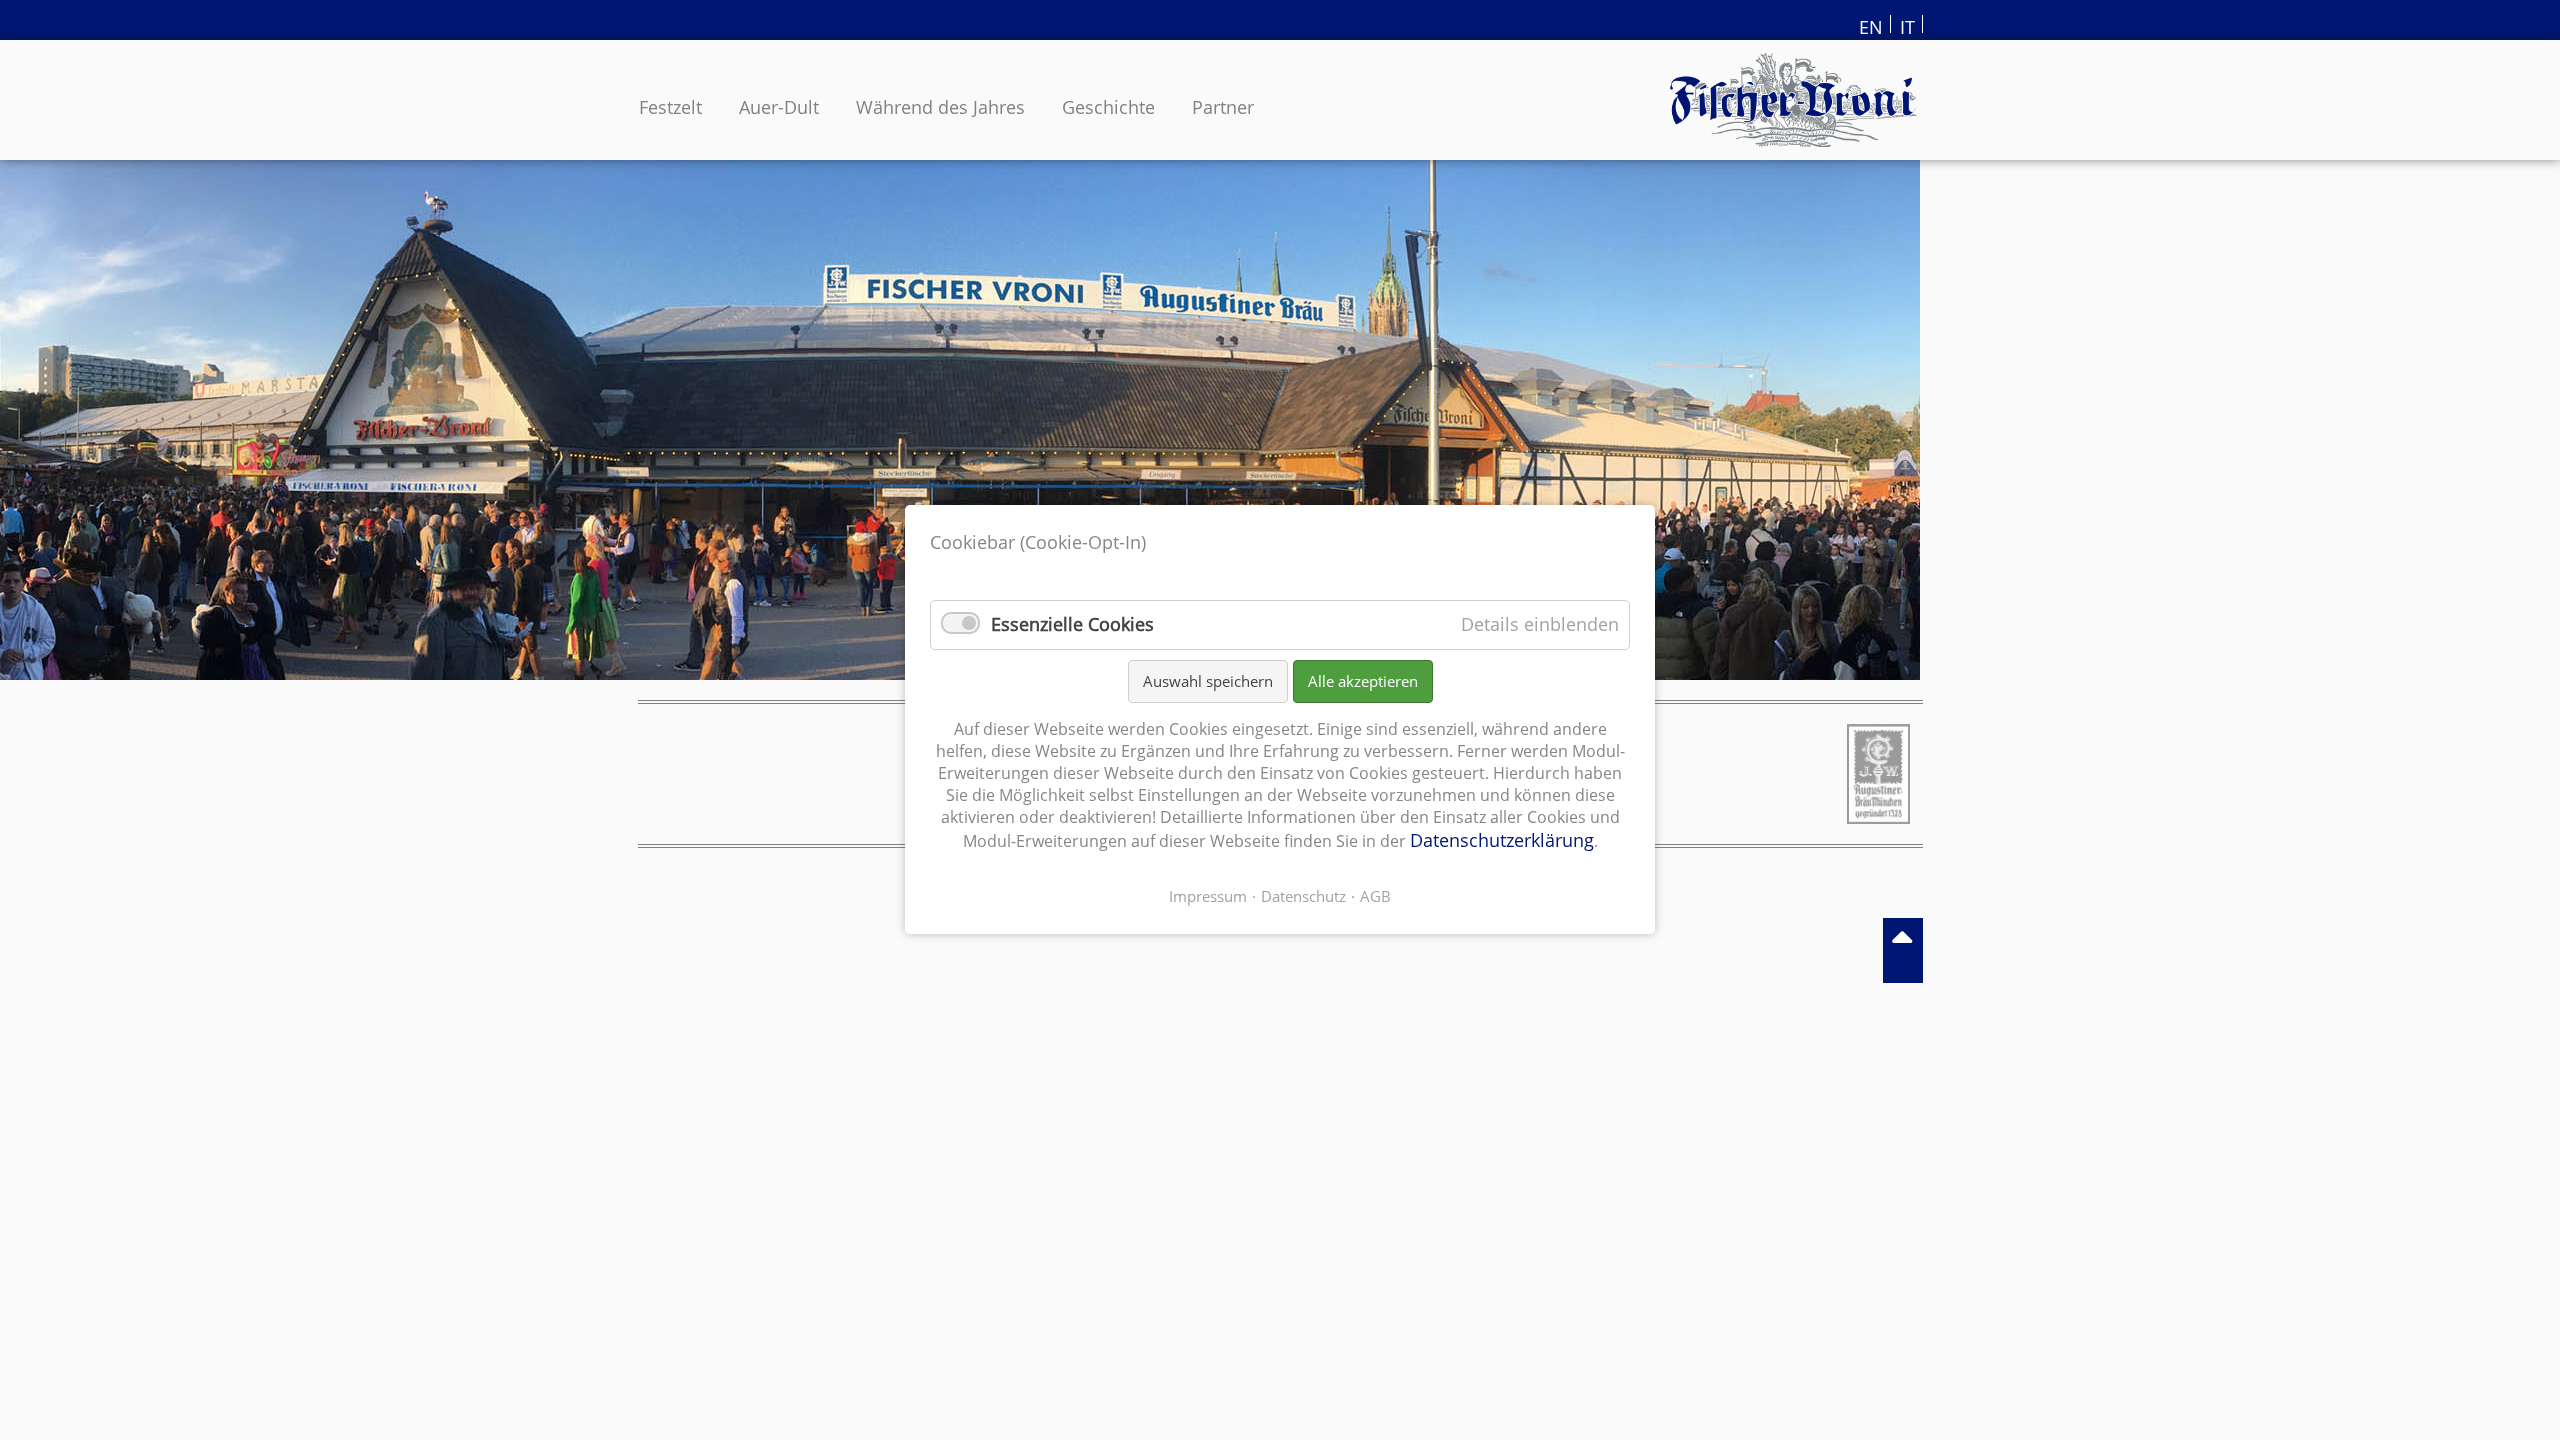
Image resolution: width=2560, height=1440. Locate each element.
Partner (1223, 107)
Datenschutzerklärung (1502, 841)
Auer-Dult (779, 107)
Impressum (1208, 897)
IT (1907, 24)
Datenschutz (1303, 897)
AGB (1375, 897)
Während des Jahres (940, 107)
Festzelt (670, 107)
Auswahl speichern (1208, 681)
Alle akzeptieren (1363, 681)
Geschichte (1108, 107)
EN (1871, 24)
